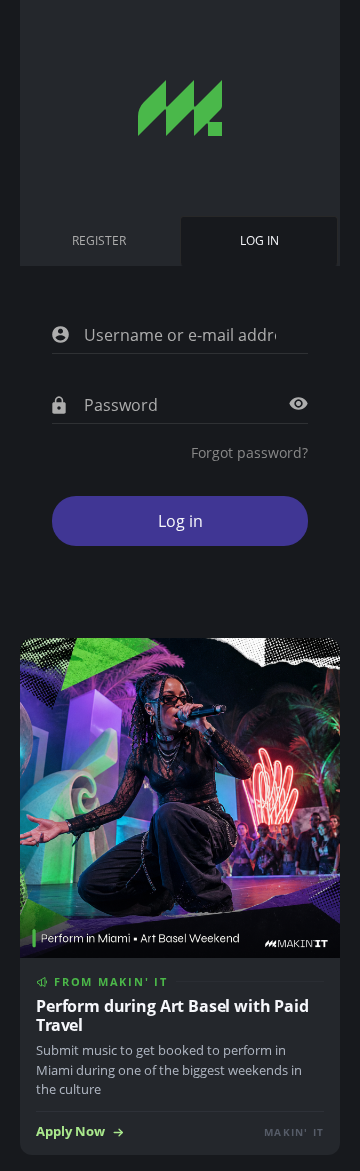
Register (99, 240)
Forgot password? (249, 452)
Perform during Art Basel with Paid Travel (172, 1015)
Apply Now (70, 1131)
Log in (263, 249)
